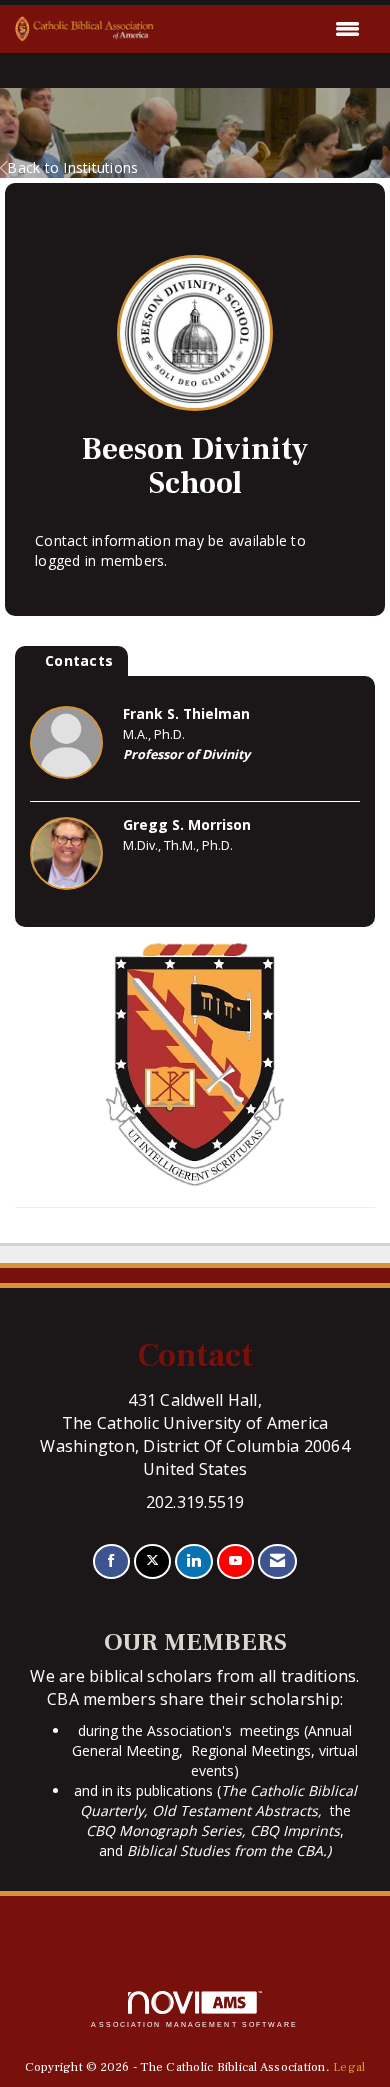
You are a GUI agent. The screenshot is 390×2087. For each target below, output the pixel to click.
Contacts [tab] (79, 660)
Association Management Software (194, 2024)
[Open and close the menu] (262, 29)
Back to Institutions (72, 167)
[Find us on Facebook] (111, 1561)
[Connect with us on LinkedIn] (193, 1561)
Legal (349, 2067)
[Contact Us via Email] (277, 1561)
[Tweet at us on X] (152, 1561)
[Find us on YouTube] (235, 1561)
